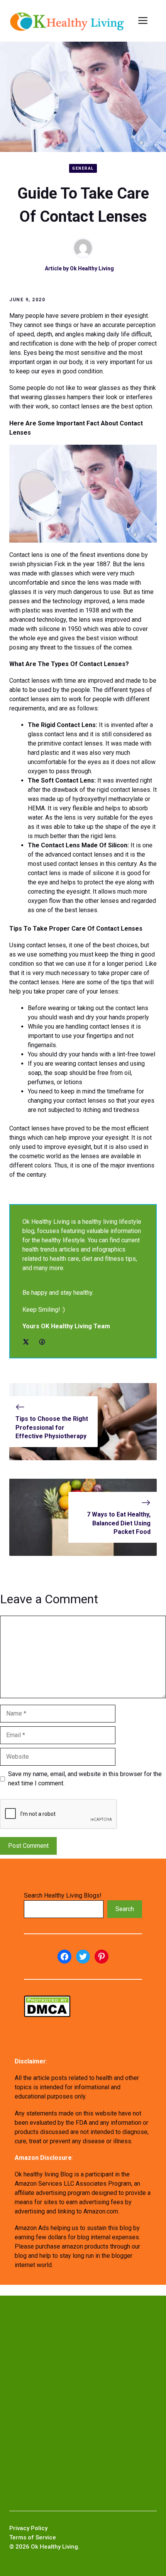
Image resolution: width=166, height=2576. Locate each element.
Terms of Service (33, 2537)
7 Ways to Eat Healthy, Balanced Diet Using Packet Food (119, 1523)
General (83, 168)
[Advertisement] (83, 2403)
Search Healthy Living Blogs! (63, 1895)
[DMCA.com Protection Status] (47, 2015)
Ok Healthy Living (92, 268)
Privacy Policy (28, 2528)
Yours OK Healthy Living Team (66, 1326)
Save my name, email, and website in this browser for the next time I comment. (85, 1779)
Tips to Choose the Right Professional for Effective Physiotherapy (52, 1427)
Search (125, 1909)
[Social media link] (26, 1342)
